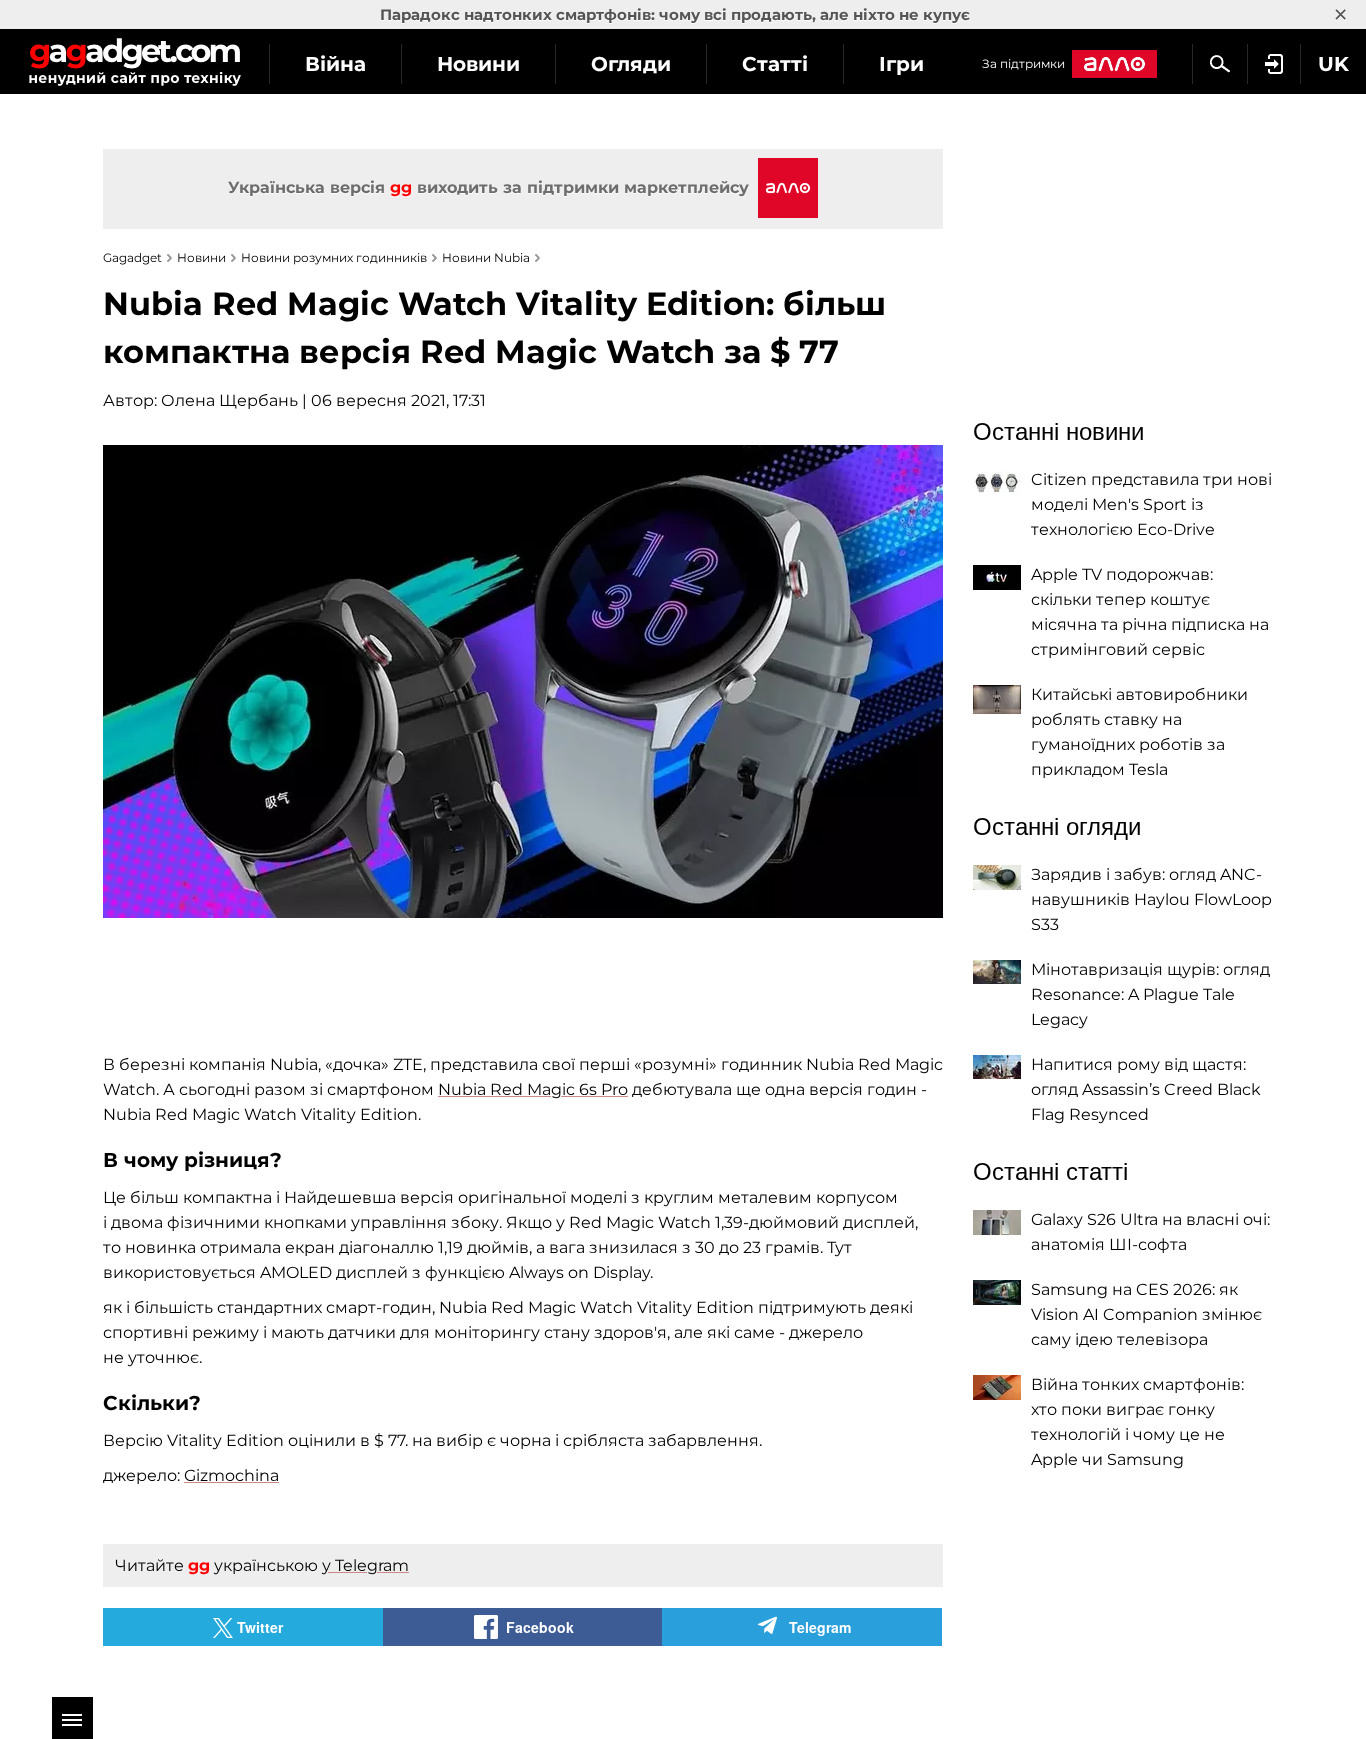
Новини (478, 64)
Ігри (901, 64)
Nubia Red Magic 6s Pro (533, 1089)
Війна (335, 64)
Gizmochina (231, 1475)
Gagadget (134, 61)
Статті (775, 64)
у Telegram (365, 1565)
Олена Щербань (229, 400)
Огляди (631, 64)
